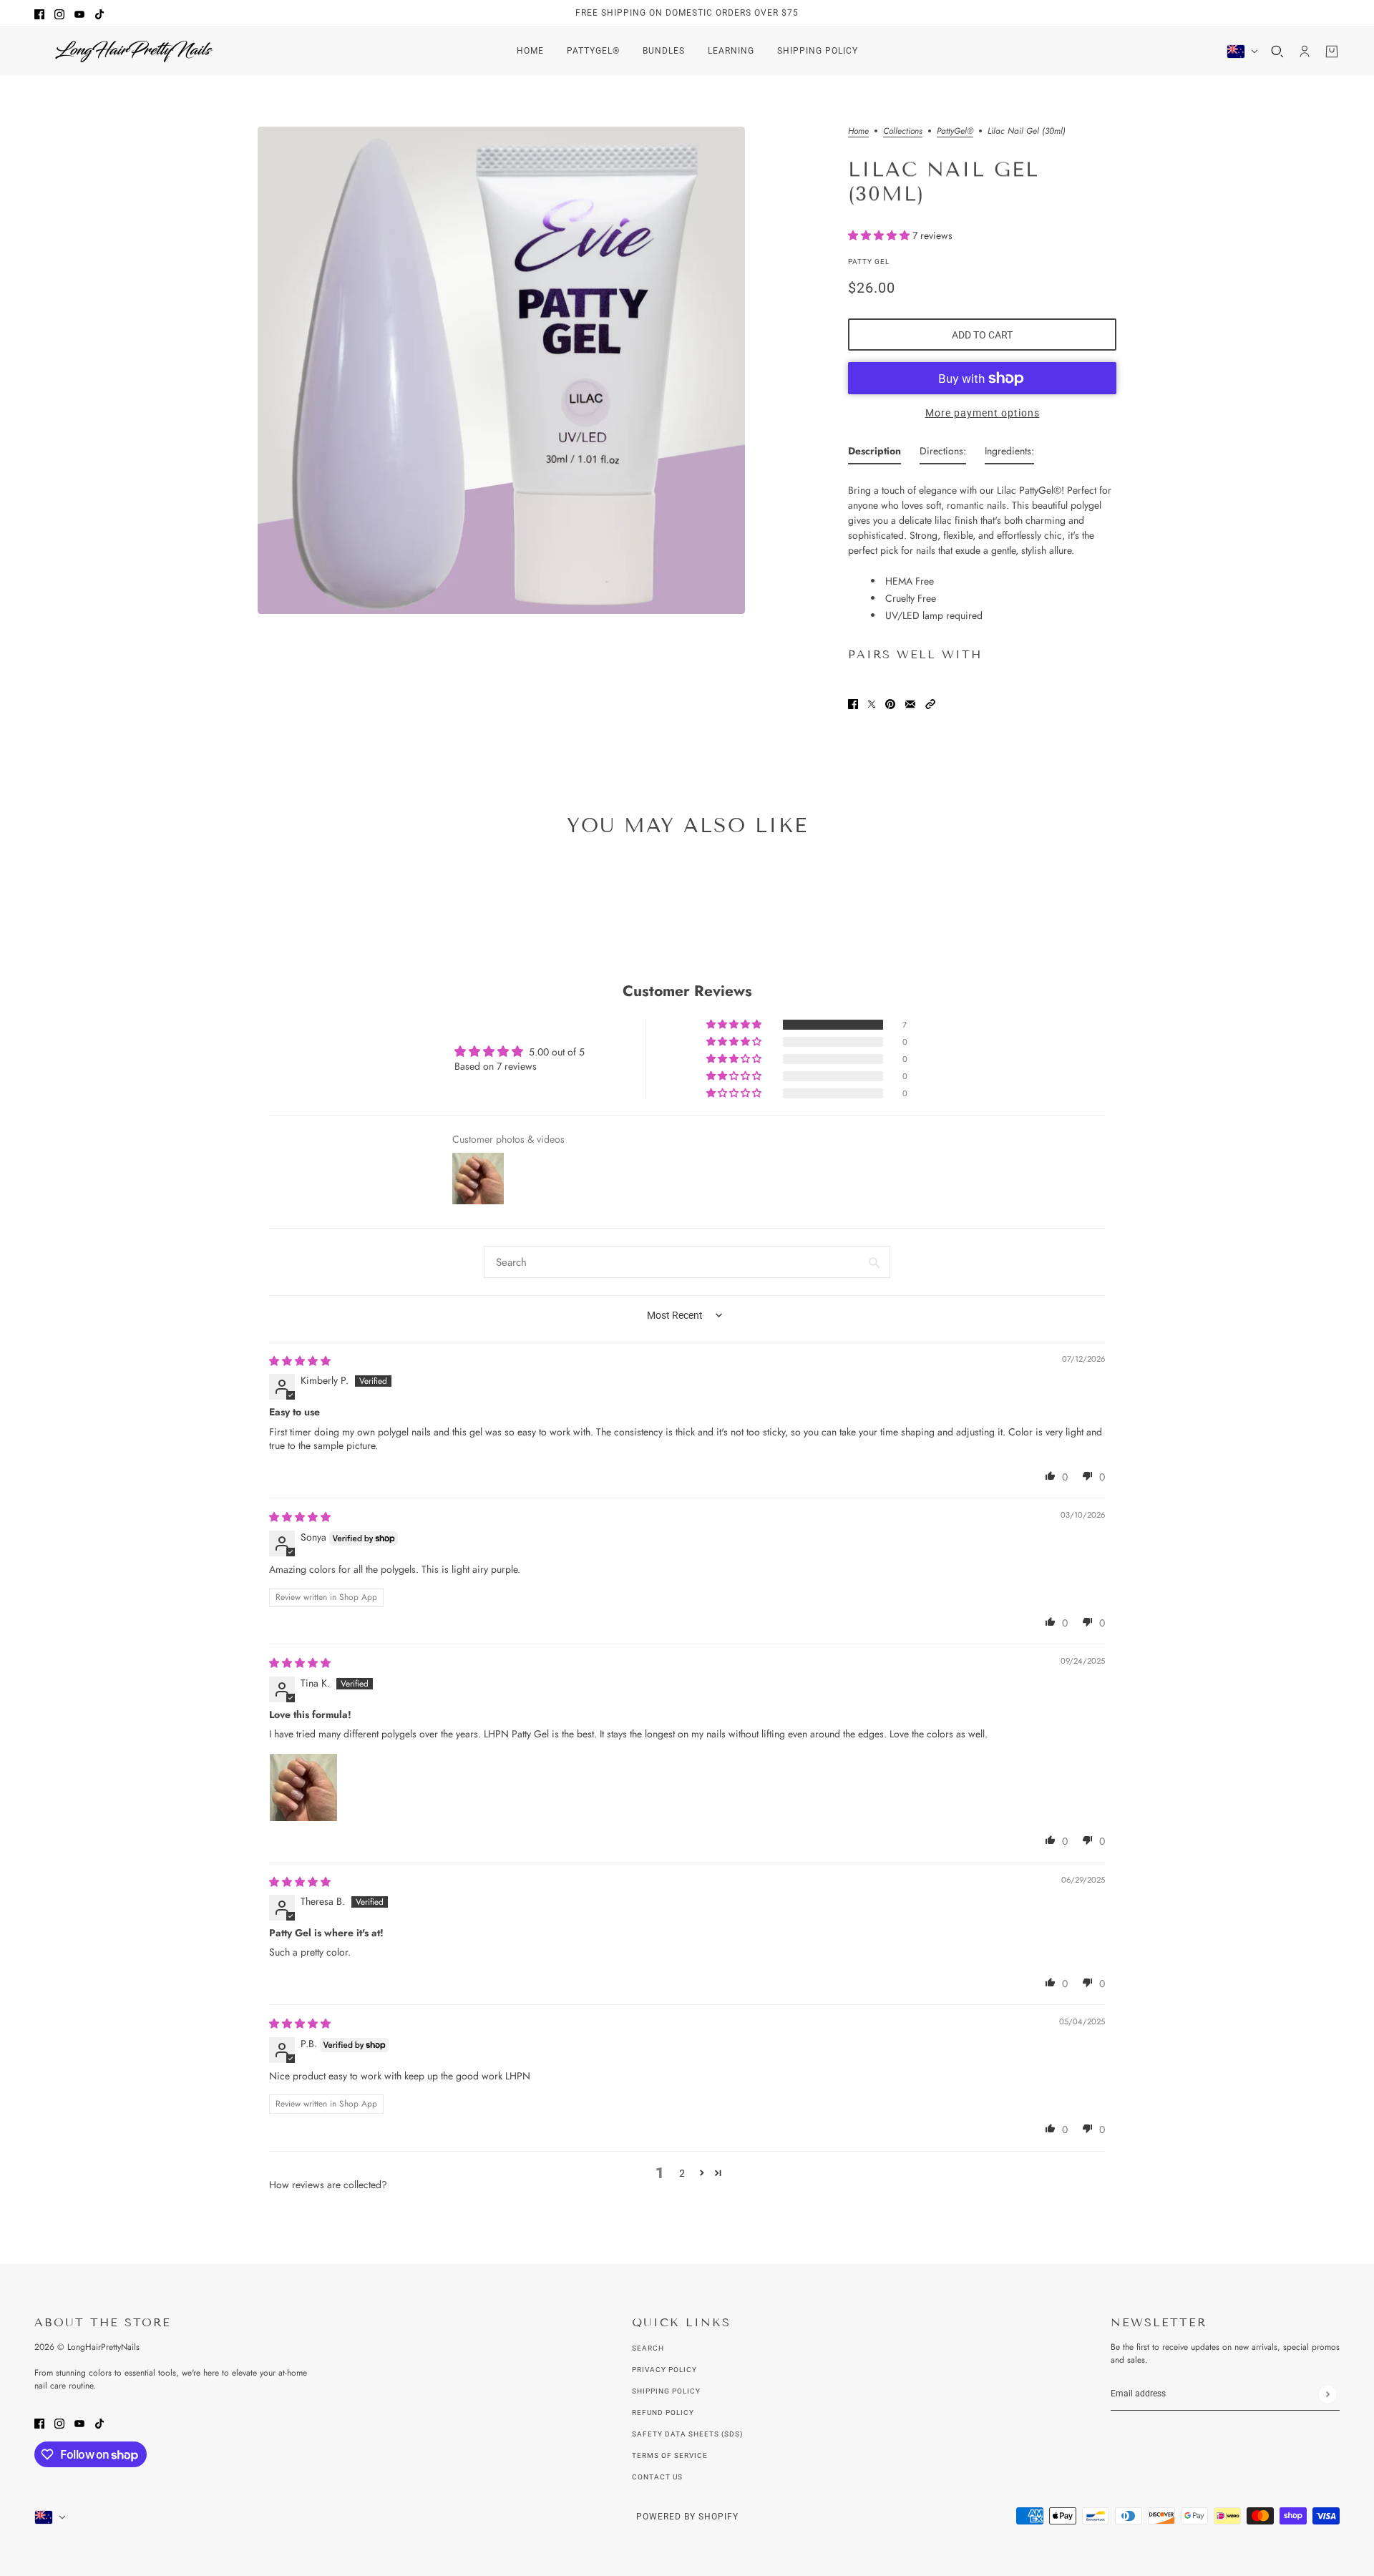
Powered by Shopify (687, 2517)
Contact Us (657, 2477)
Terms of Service (670, 2455)
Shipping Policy (666, 2391)
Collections (903, 132)
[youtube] (79, 13)
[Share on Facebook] (853, 703)
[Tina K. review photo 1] (303, 1787)
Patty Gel (869, 262)
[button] (880, 235)
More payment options (983, 413)
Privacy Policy (664, 2370)
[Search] (1277, 52)
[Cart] (1332, 52)
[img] (300, 1361)
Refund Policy (663, 2412)
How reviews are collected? (328, 2185)
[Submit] (1327, 2394)
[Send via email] (910, 703)
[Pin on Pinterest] (890, 703)
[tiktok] (99, 13)
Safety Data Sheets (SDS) (687, 2434)
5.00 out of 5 (557, 1052)
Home (858, 132)
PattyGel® (955, 132)
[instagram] (59, 13)
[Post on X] (872, 703)
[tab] (874, 454)
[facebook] (39, 13)
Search (648, 2348)
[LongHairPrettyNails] (135, 51)
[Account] (1305, 52)
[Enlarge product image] (501, 370)
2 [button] (682, 2173)
